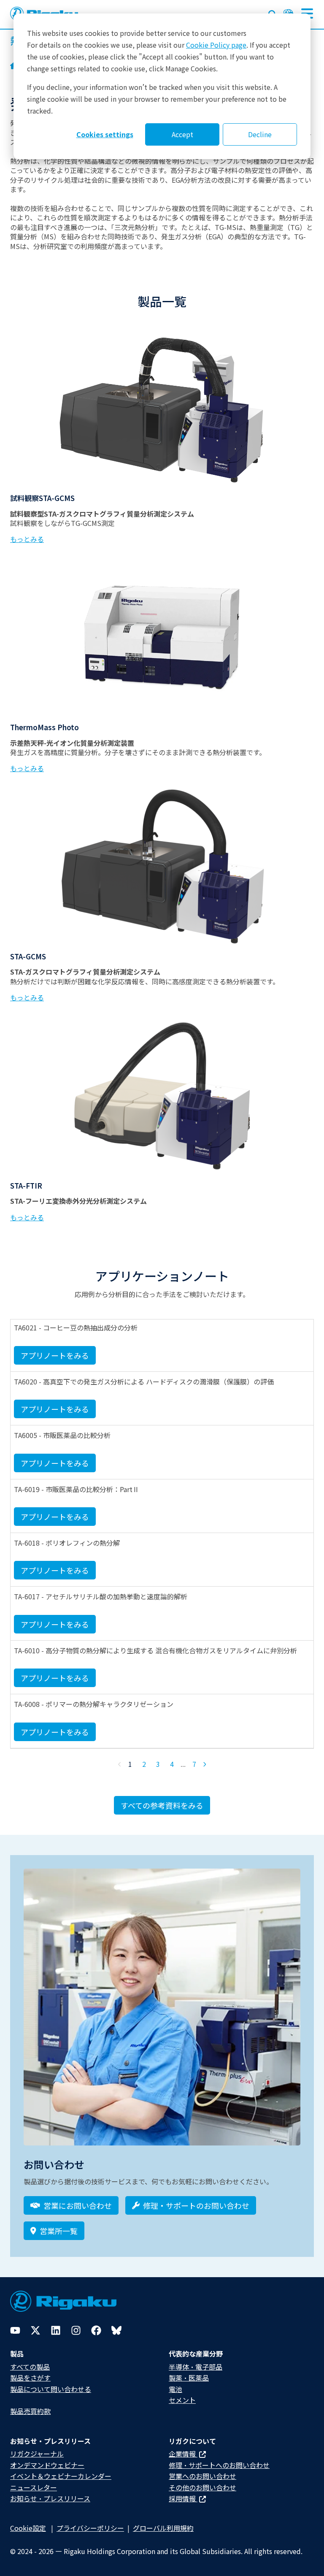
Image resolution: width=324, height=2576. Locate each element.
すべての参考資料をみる (162, 1805)
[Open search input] (273, 13)
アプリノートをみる (55, 1355)
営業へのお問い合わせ (202, 2476)
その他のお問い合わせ (202, 2487)
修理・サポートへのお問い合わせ (219, 2465)
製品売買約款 (30, 2411)
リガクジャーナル (37, 2454)
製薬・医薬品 (189, 2378)
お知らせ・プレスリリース (50, 2498)
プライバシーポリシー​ (90, 2528)
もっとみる (27, 539)
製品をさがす (30, 2378)
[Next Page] (205, 1764)
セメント (182, 2400)
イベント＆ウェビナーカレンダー (61, 2476)
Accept (182, 134)
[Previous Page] (120, 1764)
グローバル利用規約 (163, 2528)
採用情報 (183, 2498)
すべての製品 (30, 2367)
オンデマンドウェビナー (47, 2465)
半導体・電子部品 (196, 2367)
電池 (175, 2389)
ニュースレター (34, 2487)
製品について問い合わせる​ (51, 2389)
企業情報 (183, 2454)
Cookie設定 (28, 2528)
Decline (260, 134)
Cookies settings (105, 134)
